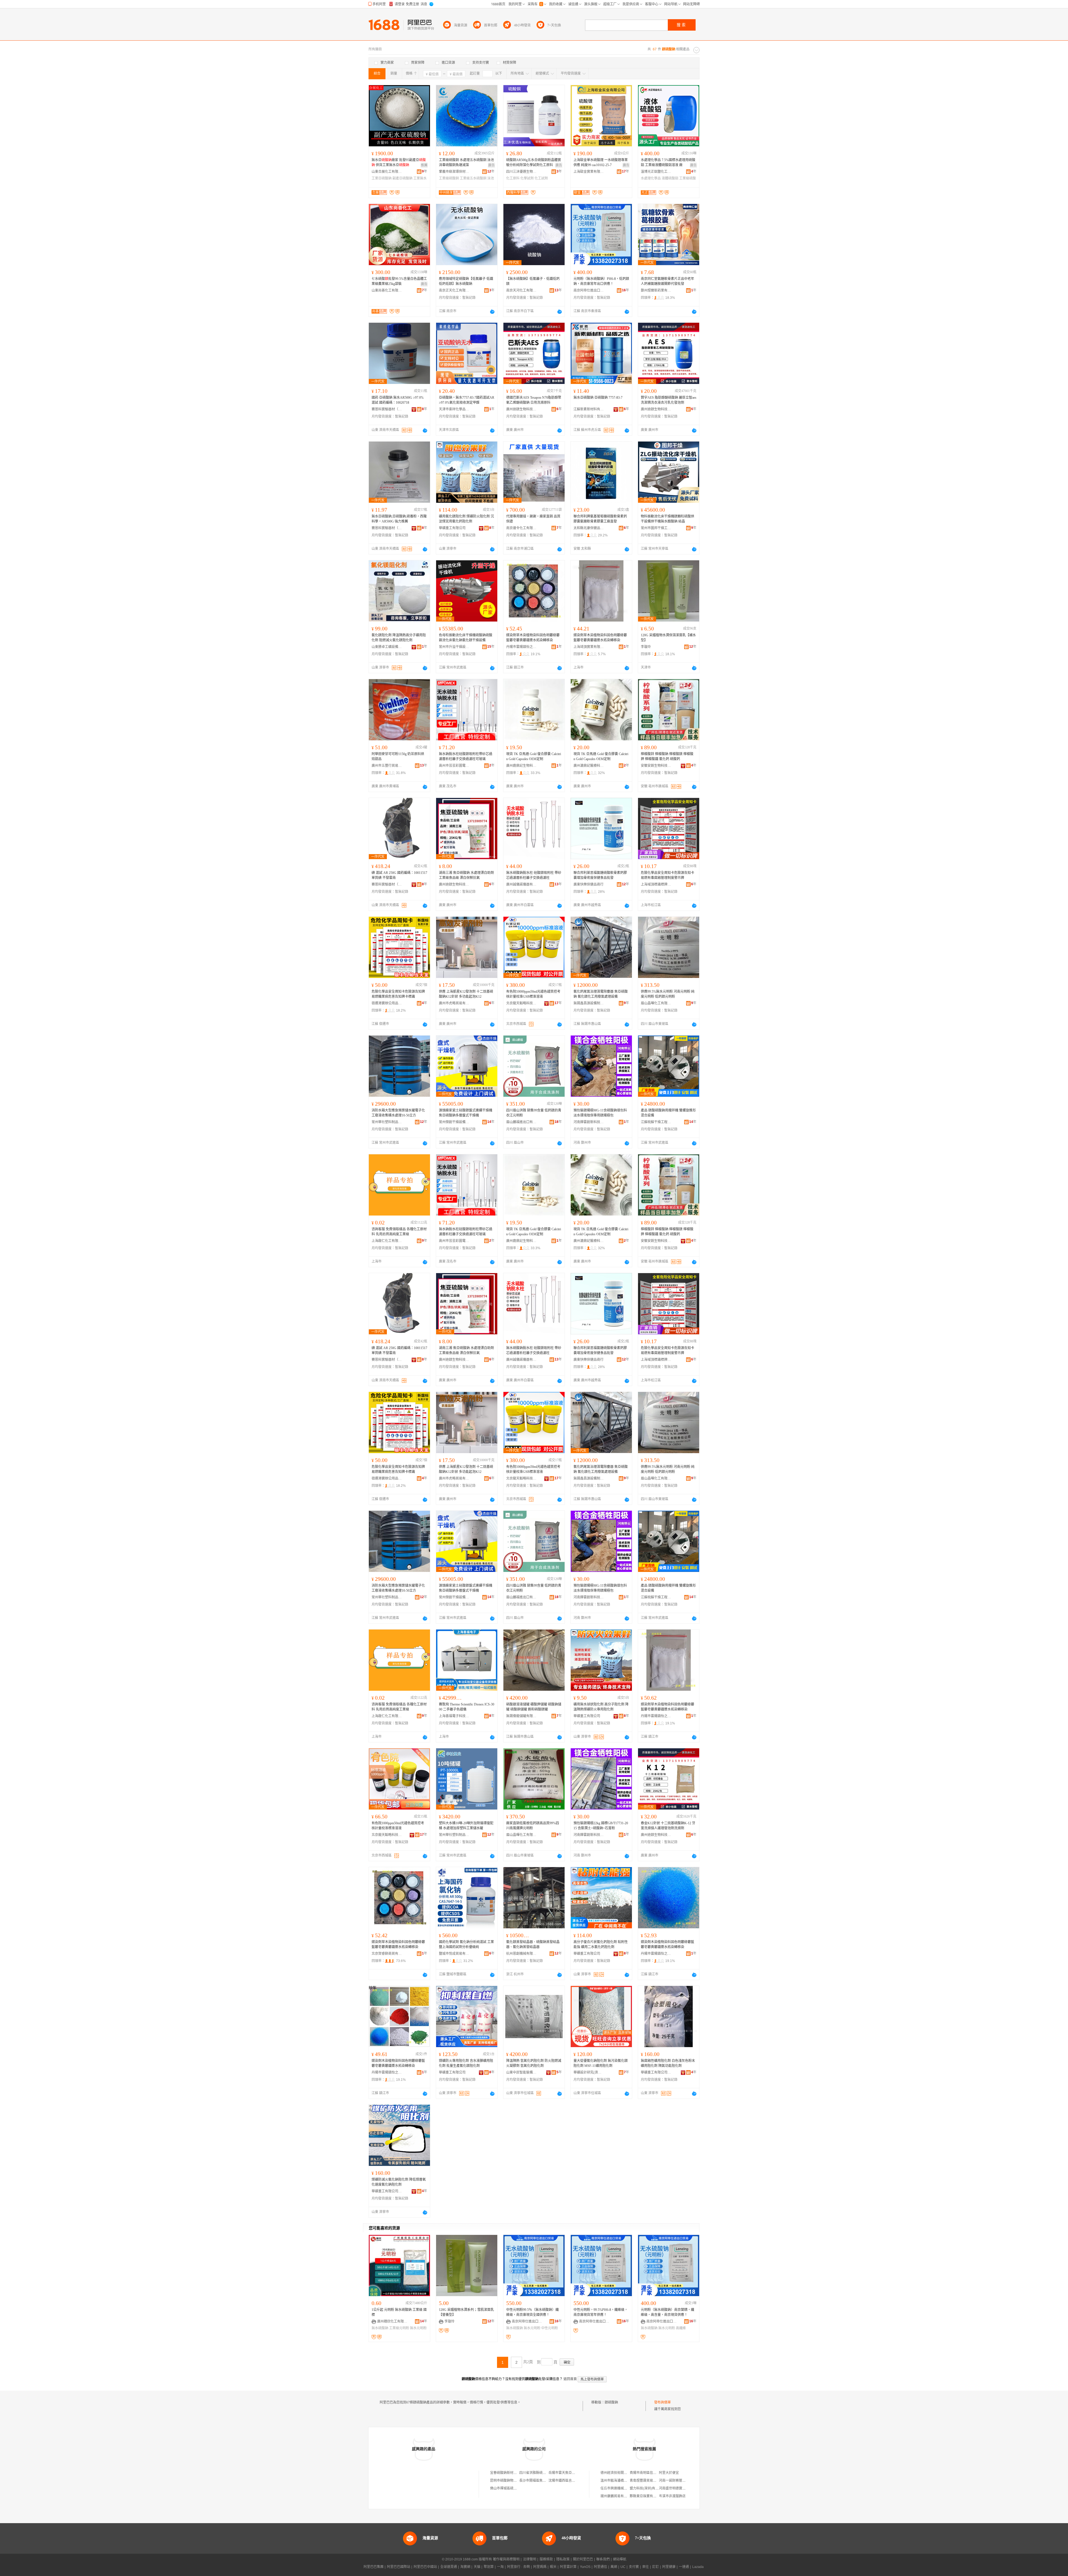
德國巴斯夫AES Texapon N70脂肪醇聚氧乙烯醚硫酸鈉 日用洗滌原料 (534, 400)
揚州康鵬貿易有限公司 (617, 2496)
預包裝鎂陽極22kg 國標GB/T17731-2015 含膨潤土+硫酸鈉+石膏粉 (601, 1826)
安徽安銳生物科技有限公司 (656, 766)
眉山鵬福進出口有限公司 (521, 1122)
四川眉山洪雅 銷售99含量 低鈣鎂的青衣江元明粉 (534, 1113)
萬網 (614, 2567)
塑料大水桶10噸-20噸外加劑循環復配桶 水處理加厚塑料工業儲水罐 (466, 1826)
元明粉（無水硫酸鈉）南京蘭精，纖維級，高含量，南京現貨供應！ (667, 2312)
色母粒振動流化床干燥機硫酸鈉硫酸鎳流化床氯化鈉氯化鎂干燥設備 (466, 638)
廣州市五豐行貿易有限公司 (387, 766)
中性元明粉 (550, 2328)
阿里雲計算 (568, 2567)
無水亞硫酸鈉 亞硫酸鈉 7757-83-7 (598, 398)
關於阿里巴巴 (583, 2559)
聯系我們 (603, 2559)
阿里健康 (669, 2567)
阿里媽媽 (540, 2567)
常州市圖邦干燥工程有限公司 (656, 528)
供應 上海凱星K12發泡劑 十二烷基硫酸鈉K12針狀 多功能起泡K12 (466, 994)
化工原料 (513, 178)
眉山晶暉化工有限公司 (656, 1003)
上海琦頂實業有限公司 (589, 647)
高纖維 (681, 2328)
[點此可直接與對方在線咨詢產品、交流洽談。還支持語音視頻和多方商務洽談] (492, 312)
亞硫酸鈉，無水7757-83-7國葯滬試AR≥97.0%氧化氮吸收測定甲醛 (467, 400)
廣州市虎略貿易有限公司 (454, 1003)
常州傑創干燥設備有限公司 (454, 1122)
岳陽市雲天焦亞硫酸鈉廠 (567, 2473)
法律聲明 (530, 2559)
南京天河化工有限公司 (521, 290)
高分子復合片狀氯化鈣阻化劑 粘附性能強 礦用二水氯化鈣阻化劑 (601, 1944)
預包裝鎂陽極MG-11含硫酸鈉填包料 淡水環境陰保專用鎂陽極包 (600, 1113)
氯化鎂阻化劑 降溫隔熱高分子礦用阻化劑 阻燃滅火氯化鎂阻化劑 (399, 638)
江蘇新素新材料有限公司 (589, 409)
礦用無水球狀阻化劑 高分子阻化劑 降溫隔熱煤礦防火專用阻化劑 (601, 1707)
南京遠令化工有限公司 (521, 528)
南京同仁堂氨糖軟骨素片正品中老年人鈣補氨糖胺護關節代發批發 (667, 281)
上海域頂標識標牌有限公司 (656, 884)
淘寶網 (465, 2567)
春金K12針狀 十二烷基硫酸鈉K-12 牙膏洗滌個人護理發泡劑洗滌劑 (668, 1826)
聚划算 (489, 2567)
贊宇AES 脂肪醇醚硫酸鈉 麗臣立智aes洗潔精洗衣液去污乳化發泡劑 (669, 400)
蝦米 (553, 2567)
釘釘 (656, 2567)
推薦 (424, 165)
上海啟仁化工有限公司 (387, 1241)
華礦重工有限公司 (452, 528)
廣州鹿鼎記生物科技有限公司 (521, 766)
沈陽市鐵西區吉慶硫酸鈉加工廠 (572, 2481)
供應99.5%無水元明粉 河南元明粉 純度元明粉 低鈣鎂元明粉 (668, 994)
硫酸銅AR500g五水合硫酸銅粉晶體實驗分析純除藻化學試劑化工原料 (534, 162)
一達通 (684, 2567)
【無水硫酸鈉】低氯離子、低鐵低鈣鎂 (533, 281)
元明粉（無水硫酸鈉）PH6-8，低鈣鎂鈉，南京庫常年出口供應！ (601, 281)
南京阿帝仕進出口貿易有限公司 (589, 290)
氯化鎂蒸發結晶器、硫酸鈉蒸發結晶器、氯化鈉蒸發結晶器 (533, 1944)
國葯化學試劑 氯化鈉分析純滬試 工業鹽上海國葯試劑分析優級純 (466, 1944)
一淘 (500, 2567)
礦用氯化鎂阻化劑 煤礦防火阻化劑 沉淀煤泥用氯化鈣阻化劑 (466, 519)
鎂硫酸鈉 (611, 2402)
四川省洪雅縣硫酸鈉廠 (536, 2473)
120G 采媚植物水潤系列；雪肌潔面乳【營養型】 (466, 2312)
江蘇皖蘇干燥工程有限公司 (656, 1122)
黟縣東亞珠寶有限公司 (646, 2496)
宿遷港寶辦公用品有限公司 (387, 1003)
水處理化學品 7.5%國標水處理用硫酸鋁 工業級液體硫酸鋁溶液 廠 (668, 162)
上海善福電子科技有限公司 (454, 1716)
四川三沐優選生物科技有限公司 (521, 172)
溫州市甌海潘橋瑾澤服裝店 (620, 2481)
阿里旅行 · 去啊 (518, 2567)
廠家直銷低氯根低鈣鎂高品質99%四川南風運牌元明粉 (533, 1826)
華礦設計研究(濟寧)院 (589, 2072)
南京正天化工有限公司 (454, 290)
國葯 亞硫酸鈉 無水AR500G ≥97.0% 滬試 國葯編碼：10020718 (398, 400)
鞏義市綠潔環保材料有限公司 (454, 172)
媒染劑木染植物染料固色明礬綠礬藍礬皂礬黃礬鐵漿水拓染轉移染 (667, 1944)
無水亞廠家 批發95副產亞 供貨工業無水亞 (399, 162)
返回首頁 (570, 2379)
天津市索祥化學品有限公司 (454, 409)
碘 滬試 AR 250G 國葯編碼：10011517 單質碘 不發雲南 (399, 875)
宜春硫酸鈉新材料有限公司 (510, 2473)
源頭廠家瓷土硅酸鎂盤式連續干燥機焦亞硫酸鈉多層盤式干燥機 (466, 1113)
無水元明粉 (418, 2328)
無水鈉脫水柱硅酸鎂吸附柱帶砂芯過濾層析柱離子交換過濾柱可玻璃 (466, 756)
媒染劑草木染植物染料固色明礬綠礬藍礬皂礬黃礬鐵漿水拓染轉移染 (533, 638)
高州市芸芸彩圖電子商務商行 (454, 766)
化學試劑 (527, 178)
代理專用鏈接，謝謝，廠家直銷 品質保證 (533, 519)
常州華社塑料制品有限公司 (387, 1122)
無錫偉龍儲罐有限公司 (521, 1716)
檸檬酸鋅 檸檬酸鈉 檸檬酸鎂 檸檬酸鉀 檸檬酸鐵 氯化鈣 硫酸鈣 (667, 756)
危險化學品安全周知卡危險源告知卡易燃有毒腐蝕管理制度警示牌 (667, 875)
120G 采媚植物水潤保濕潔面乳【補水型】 (668, 638)
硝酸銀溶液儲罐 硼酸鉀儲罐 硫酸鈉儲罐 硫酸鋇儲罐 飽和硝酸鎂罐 (534, 1707)
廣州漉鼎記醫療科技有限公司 (589, 766)
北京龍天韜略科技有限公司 (521, 1003)
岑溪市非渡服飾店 (672, 2496)
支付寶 (634, 2567)
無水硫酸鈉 (380, 2328)
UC (623, 2567)
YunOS (585, 2567)
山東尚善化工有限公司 (387, 290)
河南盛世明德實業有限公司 (679, 2488)
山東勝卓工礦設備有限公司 (387, 647)
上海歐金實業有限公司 (589, 172)
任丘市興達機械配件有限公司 (622, 2488)
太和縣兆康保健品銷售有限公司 (589, 528)
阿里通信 (600, 2567)
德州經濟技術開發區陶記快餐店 (624, 2473)
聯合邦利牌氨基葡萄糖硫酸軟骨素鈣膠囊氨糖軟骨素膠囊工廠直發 (600, 519)
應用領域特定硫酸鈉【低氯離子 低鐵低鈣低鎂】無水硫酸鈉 (466, 281)
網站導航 (620, 2559)
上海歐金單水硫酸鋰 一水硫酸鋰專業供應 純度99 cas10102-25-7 (601, 162)
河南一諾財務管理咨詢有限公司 (682, 2481)
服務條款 (546, 2559)
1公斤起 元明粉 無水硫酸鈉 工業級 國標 (399, 2312)
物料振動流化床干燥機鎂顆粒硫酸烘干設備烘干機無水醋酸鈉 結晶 (667, 519)
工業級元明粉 (399, 2328)
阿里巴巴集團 (374, 2567)
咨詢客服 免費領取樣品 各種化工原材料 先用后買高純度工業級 (399, 1232)
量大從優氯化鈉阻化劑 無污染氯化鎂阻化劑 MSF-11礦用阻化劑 (601, 2063)
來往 (646, 2567)
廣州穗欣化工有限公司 (392, 2321)
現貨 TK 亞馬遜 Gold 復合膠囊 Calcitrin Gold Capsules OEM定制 (534, 756)
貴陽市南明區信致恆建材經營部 (653, 2473)
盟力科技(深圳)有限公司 (647, 2488)
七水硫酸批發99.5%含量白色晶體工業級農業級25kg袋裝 (399, 281)
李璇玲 (646, 647)
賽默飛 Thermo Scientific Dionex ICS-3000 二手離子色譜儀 (467, 1707)
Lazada (698, 2567)
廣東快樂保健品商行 (589, 884)
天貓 (477, 2567)
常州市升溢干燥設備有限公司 (454, 647)
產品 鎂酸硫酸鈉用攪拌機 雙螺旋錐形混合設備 (668, 1113)
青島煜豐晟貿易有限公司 (648, 2481)
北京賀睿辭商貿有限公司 (387, 1954)
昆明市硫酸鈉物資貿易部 (508, 2481)
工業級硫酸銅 (449, 178)
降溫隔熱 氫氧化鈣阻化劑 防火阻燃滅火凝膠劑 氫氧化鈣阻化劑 (534, 2063)
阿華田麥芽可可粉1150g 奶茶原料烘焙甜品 (398, 756)
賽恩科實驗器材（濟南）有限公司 (387, 409)
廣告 (491, 165)
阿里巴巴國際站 (399, 2567)
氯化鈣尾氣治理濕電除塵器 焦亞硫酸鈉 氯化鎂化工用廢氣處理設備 (601, 994)
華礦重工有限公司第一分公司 (656, 2072)
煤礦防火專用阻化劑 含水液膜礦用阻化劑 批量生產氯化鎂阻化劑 (466, 2063)
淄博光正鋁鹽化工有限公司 (656, 172)
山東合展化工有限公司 (387, 172)
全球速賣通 (449, 2567)
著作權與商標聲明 (506, 2559)
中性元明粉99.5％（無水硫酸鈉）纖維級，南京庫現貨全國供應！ (532, 2312)
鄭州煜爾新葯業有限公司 (656, 290)
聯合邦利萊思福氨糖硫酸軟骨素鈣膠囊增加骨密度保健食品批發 (600, 875)
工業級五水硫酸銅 (473, 178)
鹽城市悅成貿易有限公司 (454, 1954)
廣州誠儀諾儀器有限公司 (521, 884)
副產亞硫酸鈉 (402, 178)
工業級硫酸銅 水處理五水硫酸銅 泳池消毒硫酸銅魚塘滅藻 (466, 162)
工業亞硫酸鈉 (382, 178)
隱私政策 (563, 2559)
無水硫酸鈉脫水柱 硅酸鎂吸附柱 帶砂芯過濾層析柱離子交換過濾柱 (534, 875)
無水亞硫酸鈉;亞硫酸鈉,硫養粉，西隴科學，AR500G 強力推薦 (399, 519)
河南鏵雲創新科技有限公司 (589, 1122)
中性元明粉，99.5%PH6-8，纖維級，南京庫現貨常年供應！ (601, 2312)
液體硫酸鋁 (670, 178)
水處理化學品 (651, 178)
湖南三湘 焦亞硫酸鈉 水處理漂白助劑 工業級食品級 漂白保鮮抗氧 (466, 875)
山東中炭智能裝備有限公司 (521, 2072)
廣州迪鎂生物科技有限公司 (521, 409)
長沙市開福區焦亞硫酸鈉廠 (539, 2481)
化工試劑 (541, 178)
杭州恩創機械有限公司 (521, 1954)
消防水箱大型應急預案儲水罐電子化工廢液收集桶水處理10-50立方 (398, 1113)
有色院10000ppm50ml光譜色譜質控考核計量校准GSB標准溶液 (533, 994)
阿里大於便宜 (669, 2473)
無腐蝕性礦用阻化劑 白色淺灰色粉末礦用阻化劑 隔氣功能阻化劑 (668, 2063)
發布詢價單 (662, 2402)
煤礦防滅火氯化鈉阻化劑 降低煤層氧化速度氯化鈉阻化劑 (399, 2182)
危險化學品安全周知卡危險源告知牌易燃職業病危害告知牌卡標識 (398, 994)
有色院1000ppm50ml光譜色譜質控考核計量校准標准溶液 (398, 1826)
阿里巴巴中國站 (425, 2567)
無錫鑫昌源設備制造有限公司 (589, 1003)
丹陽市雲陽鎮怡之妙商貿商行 (521, 647)
